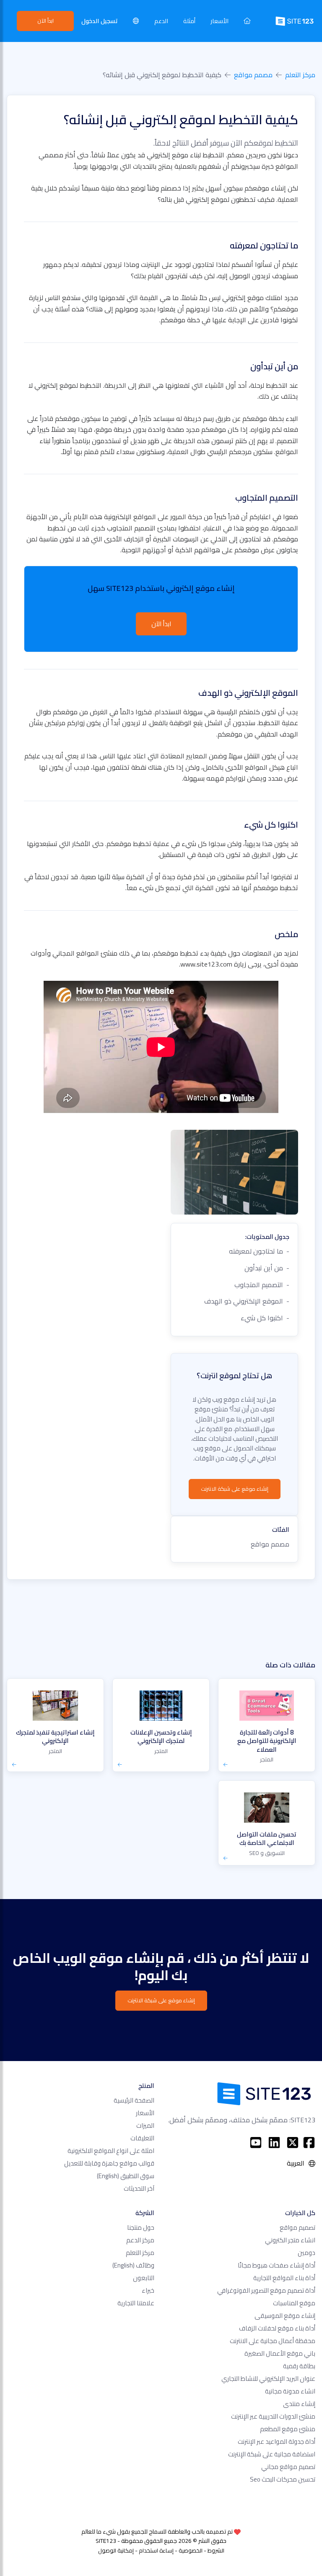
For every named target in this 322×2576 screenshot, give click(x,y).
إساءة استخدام (156, 2550)
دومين (306, 2253)
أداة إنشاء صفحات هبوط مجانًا (277, 2265)
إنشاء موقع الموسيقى (285, 2316)
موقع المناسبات (294, 2303)
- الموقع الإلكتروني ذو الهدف (247, 1301)
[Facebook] (309, 2142)
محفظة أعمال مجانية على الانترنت (273, 2341)
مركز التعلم (300, 75)
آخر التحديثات (139, 2188)
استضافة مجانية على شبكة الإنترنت (272, 2454)
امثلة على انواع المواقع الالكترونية (111, 2151)
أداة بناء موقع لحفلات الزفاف (277, 2328)
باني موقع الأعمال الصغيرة (280, 2353)
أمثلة (189, 21)
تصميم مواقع (297, 2227)
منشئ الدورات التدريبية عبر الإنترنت (273, 2416)
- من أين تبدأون (267, 1268)
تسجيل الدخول (100, 21)
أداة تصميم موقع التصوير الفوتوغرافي (266, 2290)
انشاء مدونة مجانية (290, 2391)
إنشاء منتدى (299, 2404)
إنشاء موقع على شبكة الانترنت (235, 1489)
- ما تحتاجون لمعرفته (259, 1251)
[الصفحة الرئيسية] (247, 21)
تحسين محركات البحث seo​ (283, 2479)
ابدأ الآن (45, 21)
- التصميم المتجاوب (262, 1285)
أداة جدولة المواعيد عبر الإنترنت (277, 2441)
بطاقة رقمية (299, 2366)
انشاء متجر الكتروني (290, 2240)
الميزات (145, 2125)
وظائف (133, 2265)
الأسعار (219, 21)
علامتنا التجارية (136, 2303)
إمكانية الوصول (116, 2550)
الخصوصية (191, 2550)
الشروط (216, 2550)
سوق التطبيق (126, 2176)
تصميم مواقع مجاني (288, 2467)
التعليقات (142, 2138)
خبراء (148, 2290)
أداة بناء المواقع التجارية (284, 2278)
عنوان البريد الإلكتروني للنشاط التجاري (268, 2379)
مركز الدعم (140, 2240)
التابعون (144, 2278)
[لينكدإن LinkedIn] (274, 2142)
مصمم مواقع (253, 75)
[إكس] (293, 2142)
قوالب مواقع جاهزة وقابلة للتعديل (109, 2163)
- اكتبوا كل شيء (265, 1318)
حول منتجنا (141, 2227)
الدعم (161, 21)
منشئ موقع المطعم (288, 2429)
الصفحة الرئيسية (134, 2100)
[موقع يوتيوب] (256, 2142)
